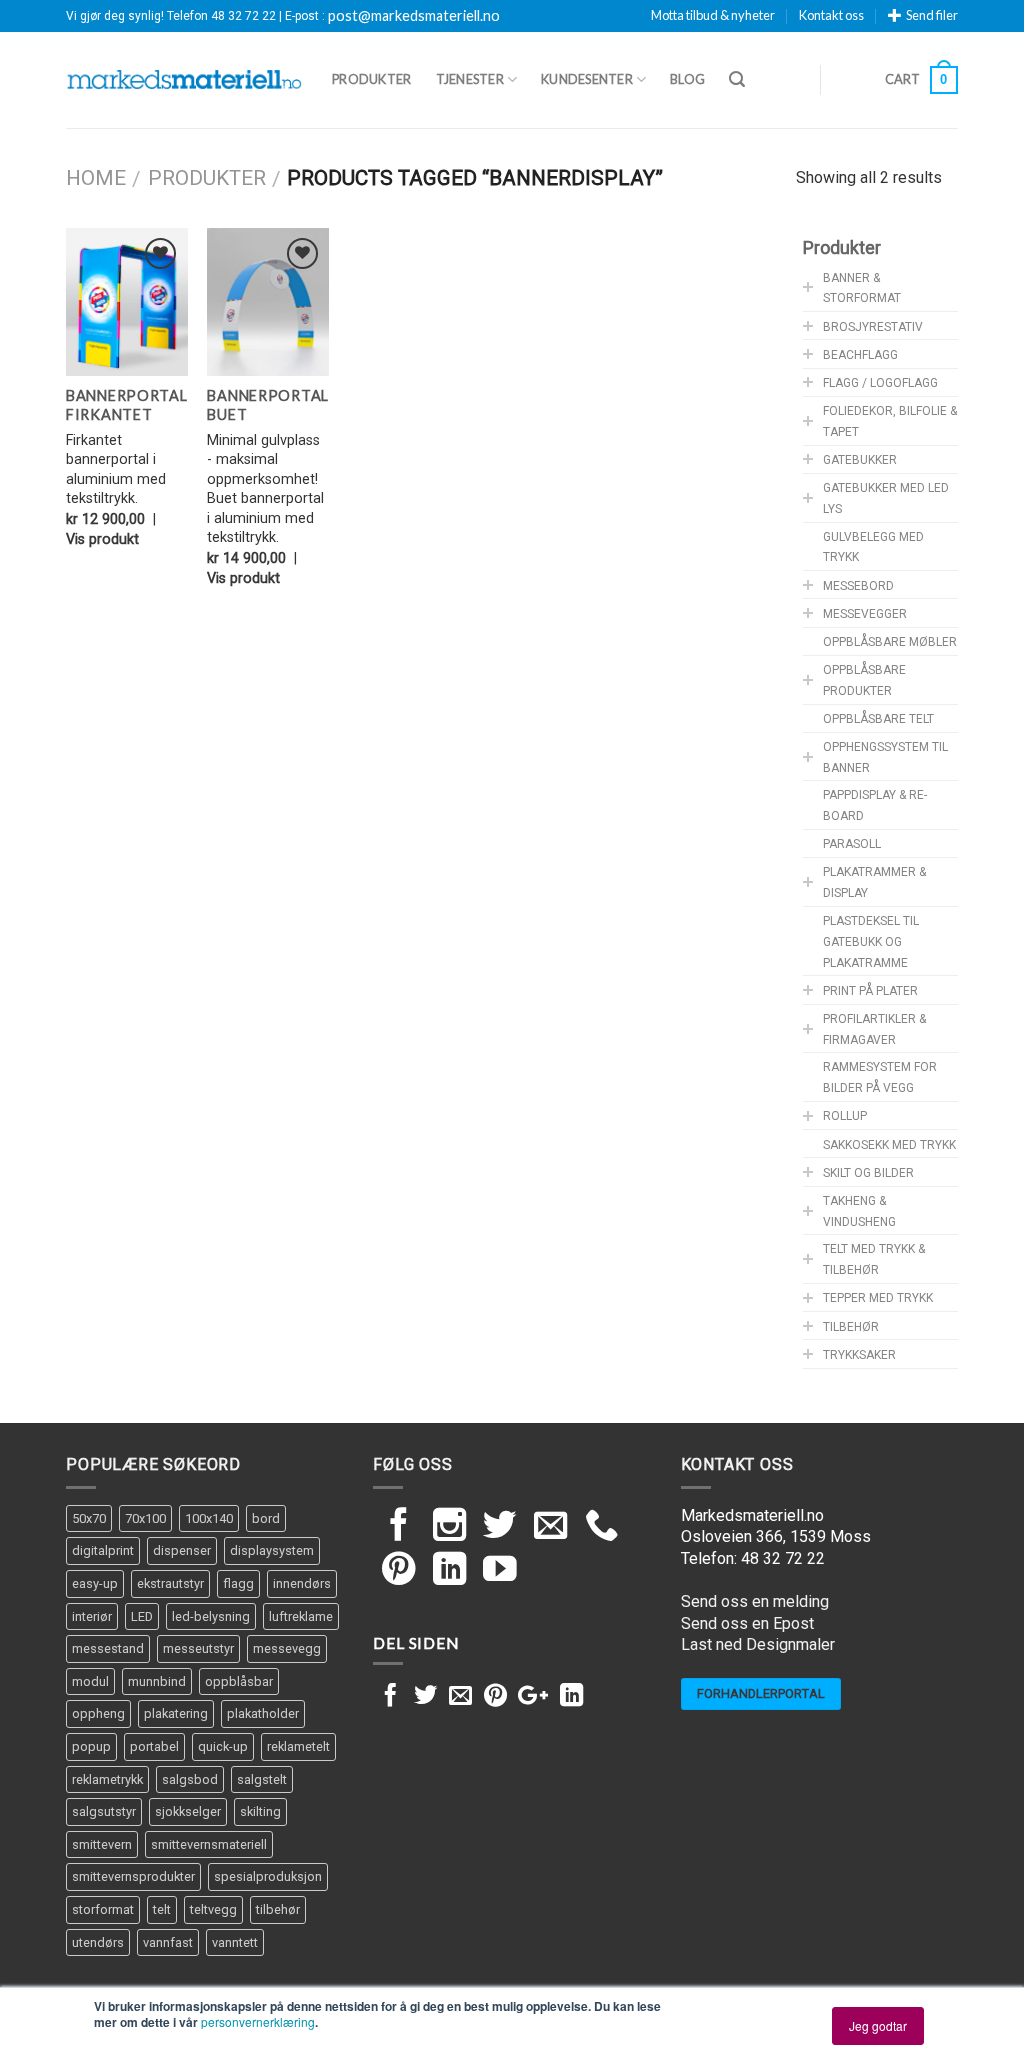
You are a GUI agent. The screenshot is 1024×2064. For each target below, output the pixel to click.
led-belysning (211, 1616)
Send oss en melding (755, 1601)
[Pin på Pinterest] (495, 1697)
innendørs (302, 1583)
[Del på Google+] (533, 1697)
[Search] (737, 79)
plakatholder (263, 1713)
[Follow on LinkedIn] (450, 1571)
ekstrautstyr (170, 1583)
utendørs (98, 1942)
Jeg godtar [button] (878, 2025)
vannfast (168, 1942)
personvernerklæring (258, 2021)
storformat (103, 1909)
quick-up (223, 1746)
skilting (260, 1811)
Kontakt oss (831, 15)
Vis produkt (102, 539)
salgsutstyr (104, 1811)
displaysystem (272, 1550)
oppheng (98, 1713)
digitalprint (103, 1550)
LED (142, 1616)
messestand (108, 1648)
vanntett (235, 1942)
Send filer (932, 15)
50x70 (89, 1518)
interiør (92, 1616)
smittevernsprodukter (133, 1876)
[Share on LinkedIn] (571, 1697)
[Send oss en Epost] (551, 1527)
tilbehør (278, 1909)
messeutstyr (198, 1648)
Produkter (371, 79)
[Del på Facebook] (390, 1697)
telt (162, 1909)
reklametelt (298, 1746)
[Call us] (602, 1527)
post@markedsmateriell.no (414, 16)
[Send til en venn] (460, 1697)
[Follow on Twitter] (500, 1527)
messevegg (287, 1648)
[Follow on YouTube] (500, 1571)
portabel (154, 1746)
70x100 (145, 1518)
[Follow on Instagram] (450, 1527)
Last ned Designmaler (758, 1644)
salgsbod (190, 1779)
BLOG (687, 79)
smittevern (102, 1844)
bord (266, 1518)
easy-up (95, 1583)
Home (96, 178)
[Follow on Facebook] (399, 1527)
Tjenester (470, 79)
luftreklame (301, 1616)
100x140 (209, 1518)
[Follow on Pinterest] (399, 1571)
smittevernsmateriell (209, 1844)
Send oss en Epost (747, 1623)
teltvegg (213, 1909)
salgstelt (262, 1779)
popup (91, 1746)
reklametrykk (107, 1779)
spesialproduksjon (268, 1876)
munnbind (157, 1681)
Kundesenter (587, 79)
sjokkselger (188, 1811)
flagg (238, 1583)
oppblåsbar (239, 1681)
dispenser (182, 1550)
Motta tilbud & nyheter (713, 15)
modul (90, 1681)
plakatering (176, 1713)
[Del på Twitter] (425, 1697)
